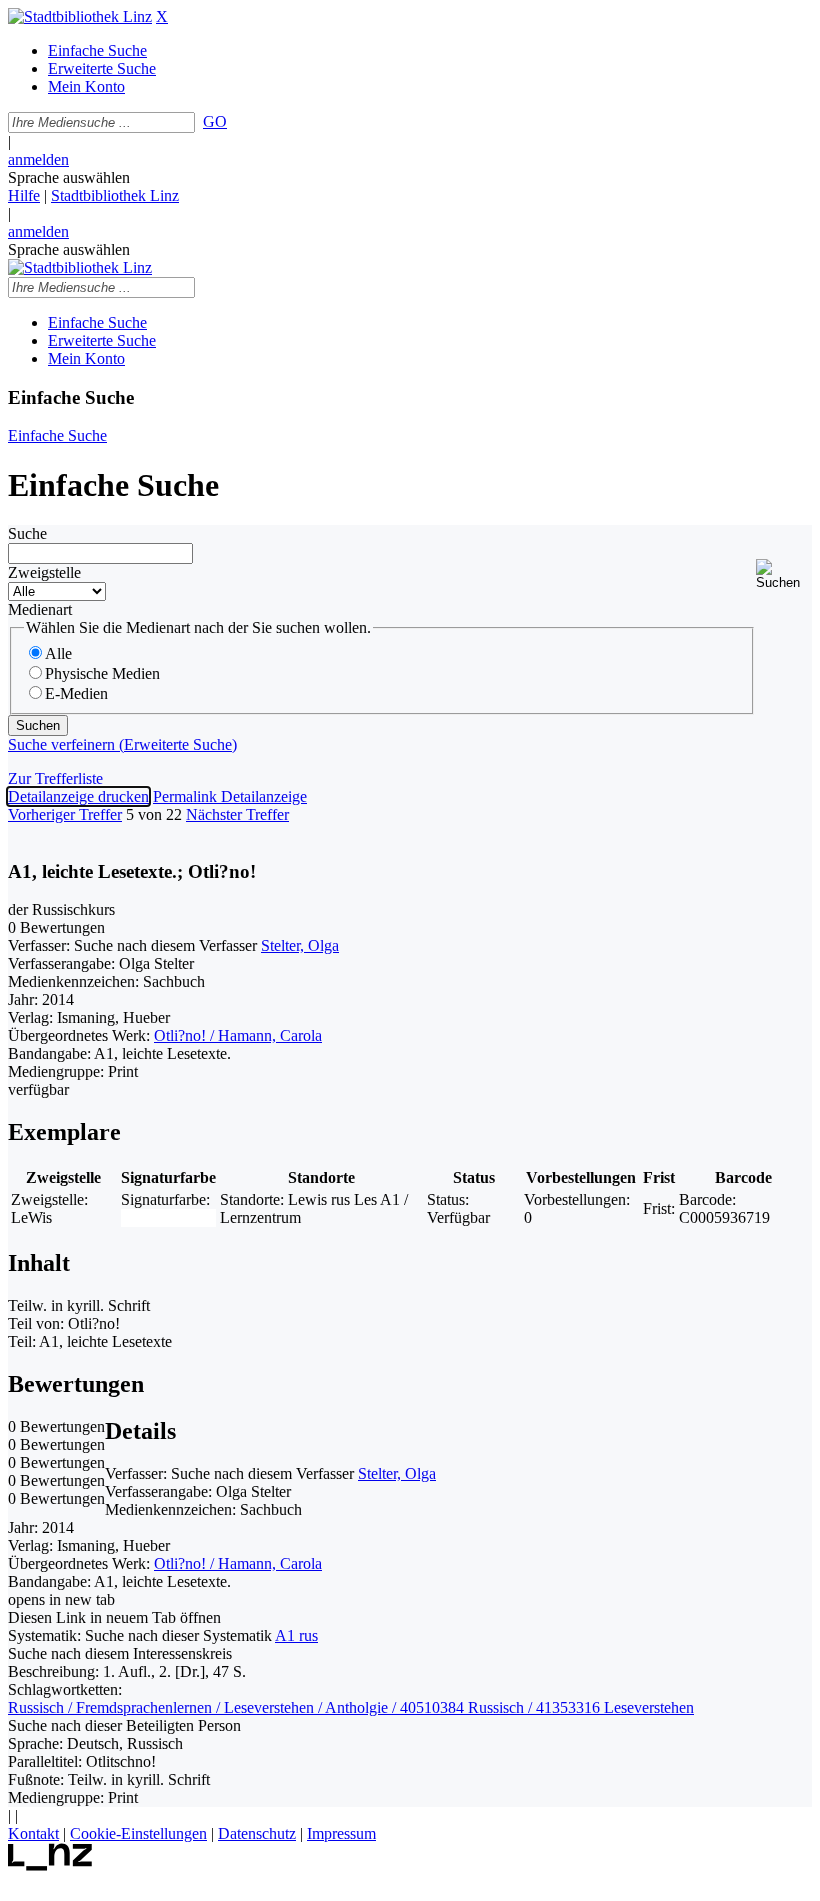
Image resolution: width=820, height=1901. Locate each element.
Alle (58, 653)
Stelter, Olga (300, 945)
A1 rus (296, 1635)
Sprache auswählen (69, 177)
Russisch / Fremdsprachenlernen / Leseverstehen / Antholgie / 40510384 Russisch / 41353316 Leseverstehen (351, 1707)
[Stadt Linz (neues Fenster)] (50, 1865)
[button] (784, 574)
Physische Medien (102, 673)
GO (215, 121)
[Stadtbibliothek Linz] (80, 16)
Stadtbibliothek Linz (115, 195)
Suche (27, 533)
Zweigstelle (44, 572)
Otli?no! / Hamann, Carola (238, 1035)
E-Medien (76, 693)
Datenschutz (257, 1833)
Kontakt (33, 1833)
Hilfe (24, 195)
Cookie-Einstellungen (138, 1833)
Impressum (341, 1833)
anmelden (38, 159)
